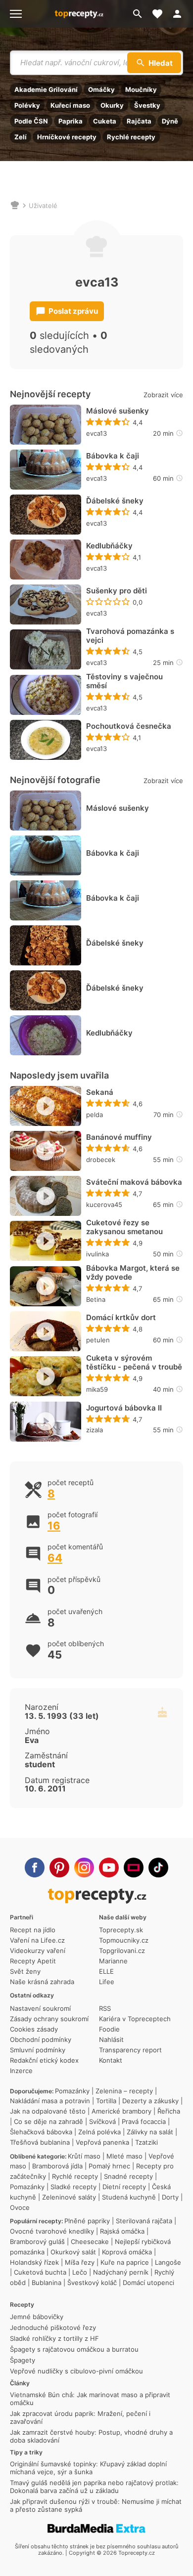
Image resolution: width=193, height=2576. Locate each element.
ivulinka (97, 1254)
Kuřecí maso (70, 105)
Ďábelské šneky (115, 501)
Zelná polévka (99, 2132)
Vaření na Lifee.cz (37, 1940)
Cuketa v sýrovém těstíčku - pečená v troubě (134, 1363)
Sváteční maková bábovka (134, 1182)
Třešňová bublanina (40, 2142)
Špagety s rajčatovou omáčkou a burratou (74, 2349)
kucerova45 (104, 1205)
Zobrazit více (163, 395)
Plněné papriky (87, 2221)
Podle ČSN (31, 121)
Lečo (80, 2272)
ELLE (106, 1971)
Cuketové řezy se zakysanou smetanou (124, 1227)
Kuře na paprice (125, 2262)
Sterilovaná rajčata (144, 2221)
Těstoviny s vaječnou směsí (124, 681)
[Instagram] (84, 1868)
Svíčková (102, 2121)
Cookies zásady (34, 2029)
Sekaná (100, 1092)
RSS (105, 2008)
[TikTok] (158, 1868)
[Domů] (15, 206)
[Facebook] (35, 1868)
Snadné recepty (128, 2176)
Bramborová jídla (57, 2166)
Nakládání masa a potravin (50, 2101)
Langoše (168, 2262)
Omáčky (101, 89)
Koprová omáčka (127, 2252)
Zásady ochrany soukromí (49, 2019)
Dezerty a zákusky (150, 2101)
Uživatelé (43, 206)
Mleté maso (124, 2156)
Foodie (109, 2029)
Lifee (107, 1982)
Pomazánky (72, 2091)
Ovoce (20, 2207)
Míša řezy (80, 2262)
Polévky (27, 105)
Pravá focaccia (144, 2121)
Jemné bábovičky (37, 2317)
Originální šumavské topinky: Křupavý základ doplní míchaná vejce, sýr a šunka (88, 2468)
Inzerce (21, 2071)
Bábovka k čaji (113, 456)
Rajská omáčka (122, 2231)
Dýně (170, 121)
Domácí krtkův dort (121, 1318)
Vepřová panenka (102, 2142)
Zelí (21, 137)
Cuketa (105, 121)
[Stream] (134, 1868)
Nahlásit (111, 2039)
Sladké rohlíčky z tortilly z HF (54, 2338)
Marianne (113, 1961)
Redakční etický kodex (44, 2060)
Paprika (71, 121)
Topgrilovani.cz (122, 1951)
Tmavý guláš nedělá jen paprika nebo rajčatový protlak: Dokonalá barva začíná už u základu (94, 2487)
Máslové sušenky (118, 411)
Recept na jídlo (33, 1930)
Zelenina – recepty (124, 2091)
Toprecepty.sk (121, 1930)
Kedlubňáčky (109, 546)
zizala (95, 1430)
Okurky (112, 105)
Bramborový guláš (37, 2242)
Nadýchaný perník (121, 2272)
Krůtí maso (84, 2156)
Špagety (23, 2360)
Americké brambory (121, 2111)
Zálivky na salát (150, 2132)
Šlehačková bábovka (41, 2132)
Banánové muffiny (119, 1137)
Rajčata (139, 121)
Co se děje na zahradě (48, 2121)
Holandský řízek (34, 2262)
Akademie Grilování (46, 89)
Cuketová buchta (40, 2272)
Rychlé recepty (131, 137)
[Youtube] (109, 1868)
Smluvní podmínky (38, 2050)
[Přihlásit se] (180, 14)
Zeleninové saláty (69, 2197)
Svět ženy (25, 1971)
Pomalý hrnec (109, 2166)
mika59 (97, 1389)
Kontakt (111, 2060)
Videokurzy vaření (38, 1951)
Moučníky (141, 89)
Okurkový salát (73, 2252)
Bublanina (47, 2283)
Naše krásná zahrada (42, 1982)
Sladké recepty (73, 2187)
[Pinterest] (59, 1868)
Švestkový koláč (92, 2283)
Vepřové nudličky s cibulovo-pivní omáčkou (76, 2371)
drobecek (101, 1160)
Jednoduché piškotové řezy (53, 2327)
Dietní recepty (124, 2187)
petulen (98, 1340)
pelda (95, 1115)
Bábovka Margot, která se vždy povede (133, 1273)
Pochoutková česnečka (129, 726)
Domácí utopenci (148, 2283)
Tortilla (106, 2101)
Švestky (147, 105)
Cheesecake (90, 2242)
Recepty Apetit (33, 1961)
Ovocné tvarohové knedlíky (52, 2231)
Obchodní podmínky (41, 2039)
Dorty (170, 2197)
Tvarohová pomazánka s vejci (130, 636)
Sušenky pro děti (117, 591)
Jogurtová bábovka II (124, 1408)
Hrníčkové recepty (67, 137)
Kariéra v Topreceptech (135, 2019)
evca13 (96, 433)
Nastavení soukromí (40, 2008)
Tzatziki (146, 2142)
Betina (96, 1299)
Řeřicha (169, 2111)
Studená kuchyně (129, 2197)
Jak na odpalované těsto (48, 2111)
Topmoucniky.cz (124, 1940)
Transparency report (130, 2050)
